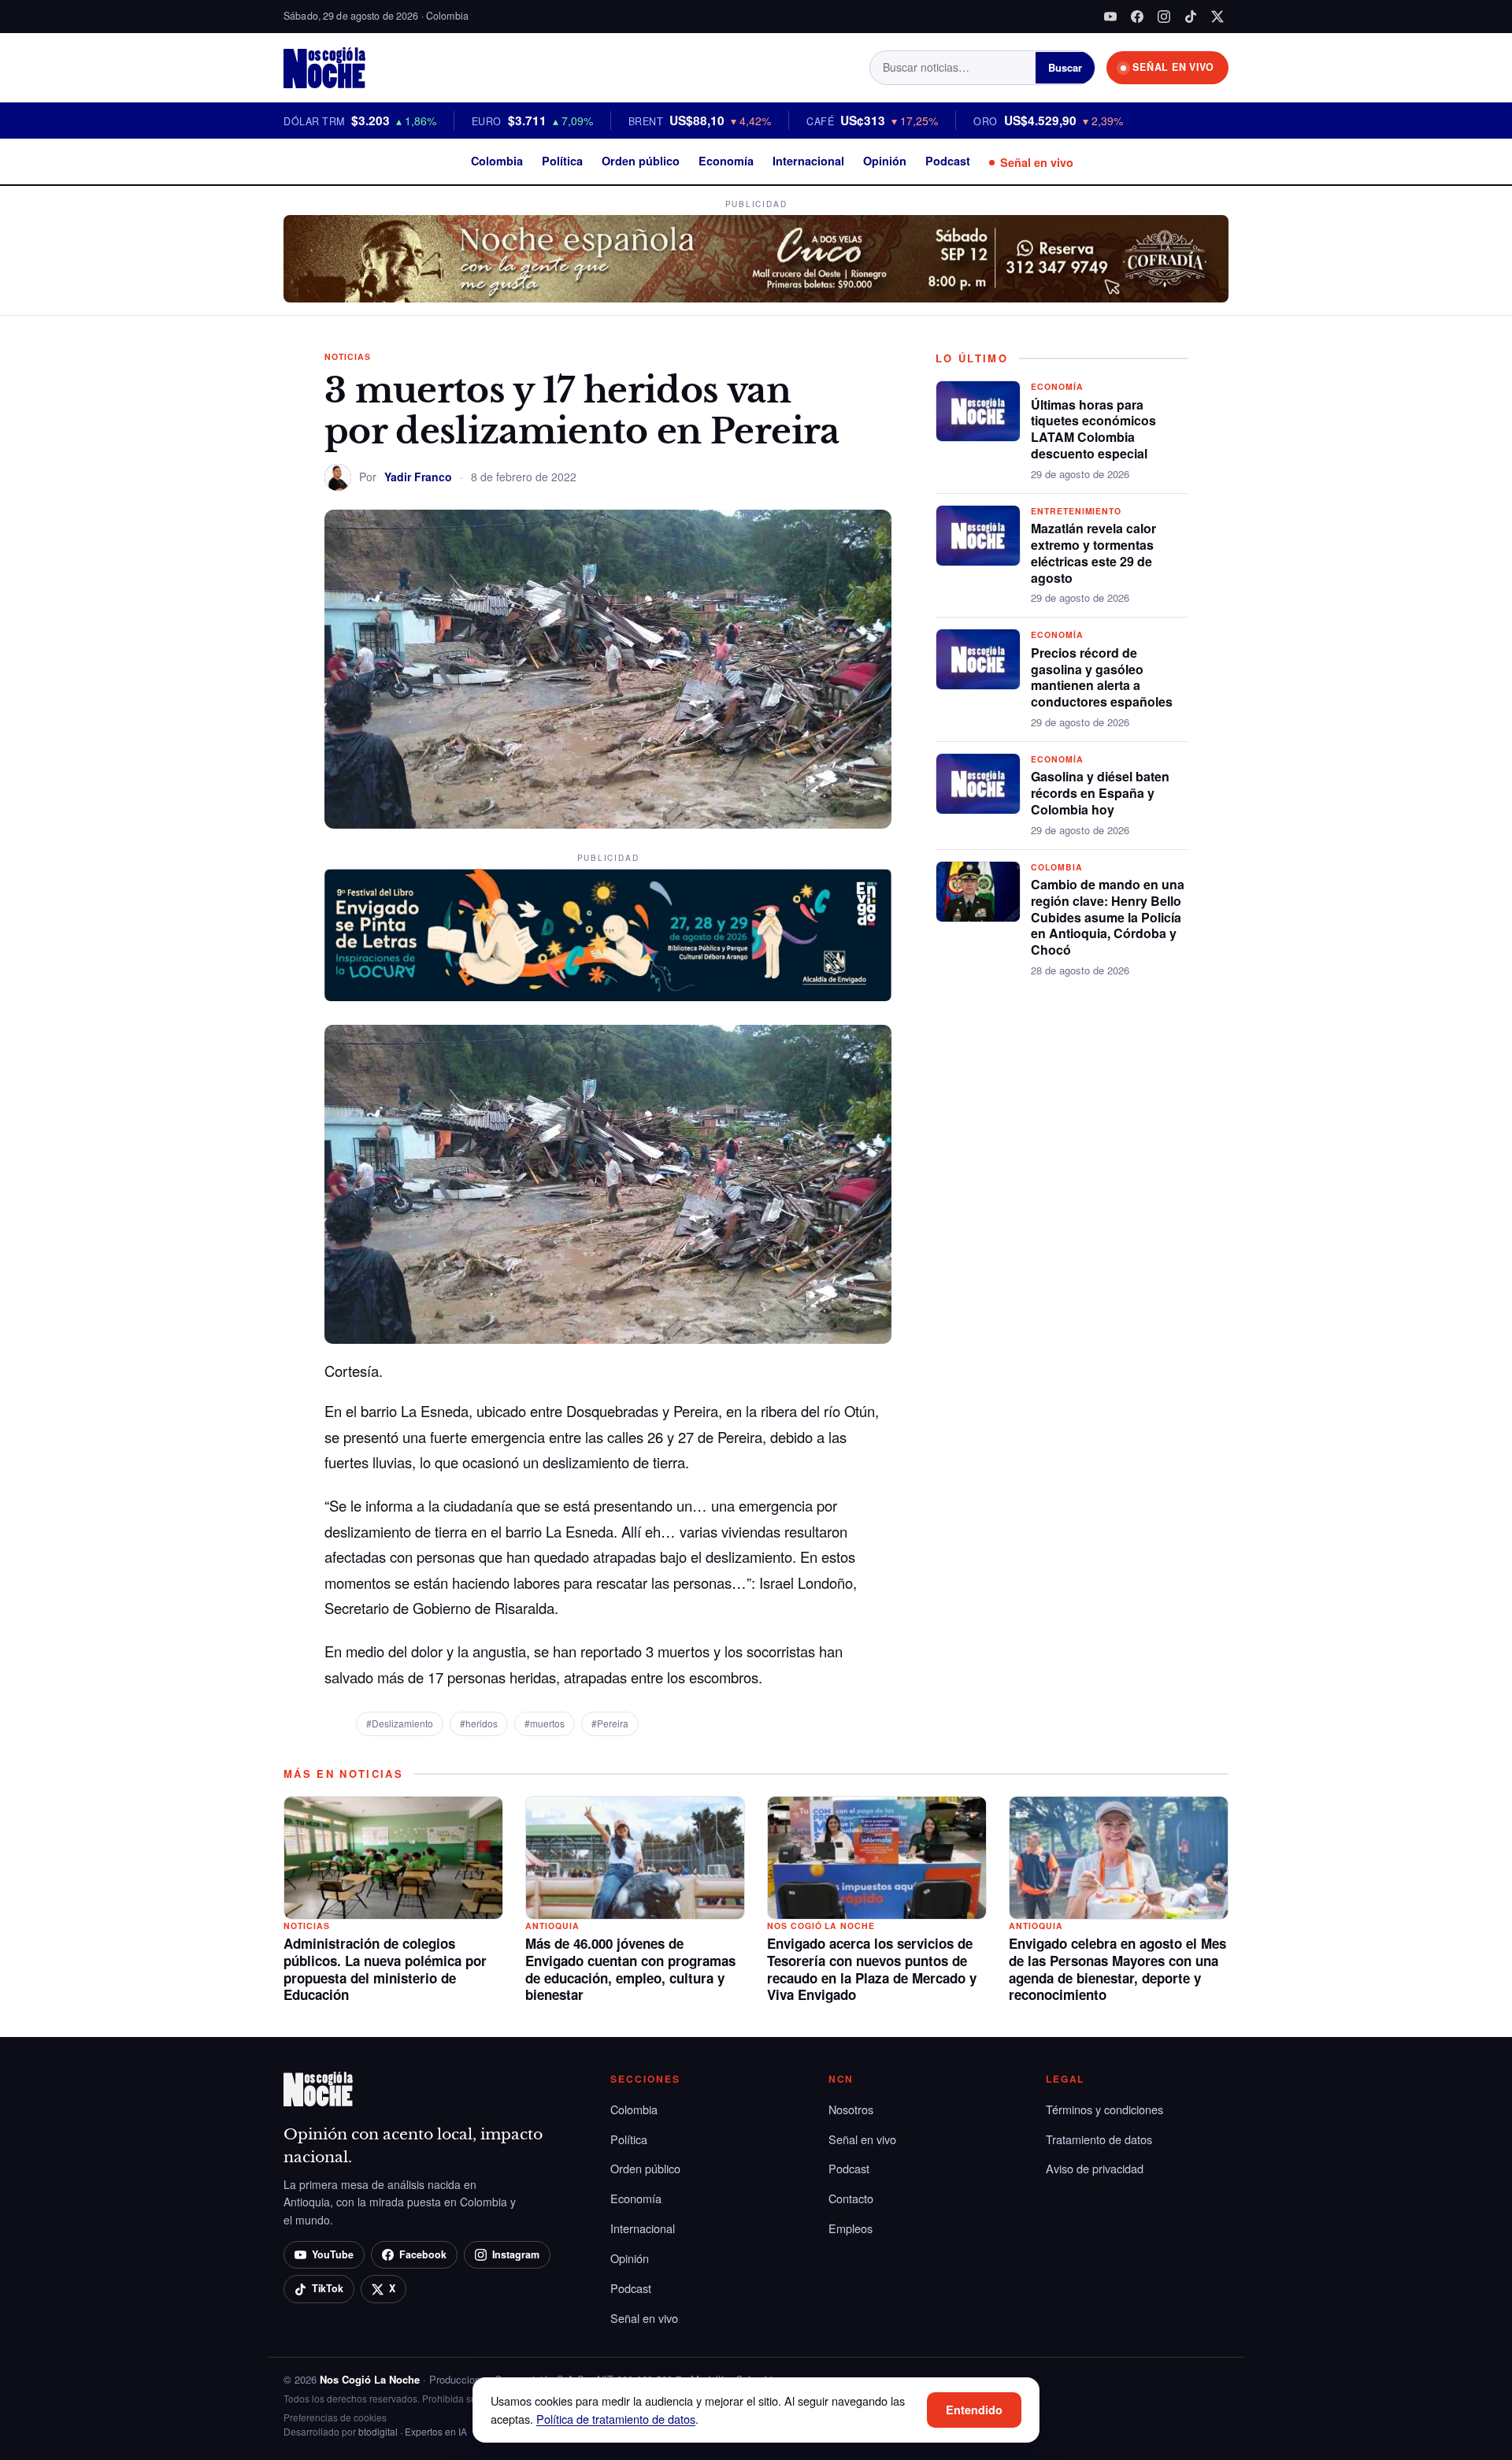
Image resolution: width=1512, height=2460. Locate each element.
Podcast (948, 161)
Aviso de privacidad (1095, 2168)
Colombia (497, 161)
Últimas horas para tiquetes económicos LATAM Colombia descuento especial (1093, 429)
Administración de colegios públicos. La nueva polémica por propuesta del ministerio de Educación (385, 1969)
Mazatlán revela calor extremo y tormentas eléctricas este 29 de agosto (1093, 553)
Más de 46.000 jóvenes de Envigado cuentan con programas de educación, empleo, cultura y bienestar (630, 1969)
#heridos (479, 1723)
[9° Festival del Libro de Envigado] (608, 935)
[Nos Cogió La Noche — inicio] (324, 68)
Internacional (808, 161)
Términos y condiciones (1104, 2109)
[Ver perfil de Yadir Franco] (338, 477)
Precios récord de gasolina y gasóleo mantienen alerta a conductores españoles (1102, 677)
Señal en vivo (1037, 162)
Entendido (974, 2410)
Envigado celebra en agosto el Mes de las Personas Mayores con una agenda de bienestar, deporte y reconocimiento (1117, 1969)
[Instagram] (1164, 17)
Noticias (348, 356)
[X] (1217, 17)
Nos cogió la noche (821, 1926)
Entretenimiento (1076, 511)
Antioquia (552, 1926)
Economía (726, 161)
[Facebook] (1137, 17)
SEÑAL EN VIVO (1173, 67)
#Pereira (610, 1723)
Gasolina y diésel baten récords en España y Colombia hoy (1100, 793)
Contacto (851, 2198)
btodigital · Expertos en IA (413, 2431)
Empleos (850, 2228)
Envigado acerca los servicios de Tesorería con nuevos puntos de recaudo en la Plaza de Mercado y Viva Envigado (872, 1969)
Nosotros (851, 2109)
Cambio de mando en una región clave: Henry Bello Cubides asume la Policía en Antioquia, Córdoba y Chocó (1108, 917)
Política (562, 161)
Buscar (1065, 67)
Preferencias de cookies (335, 2417)
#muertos (545, 1723)
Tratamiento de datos (1099, 2139)
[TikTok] (1191, 17)
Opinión (885, 161)
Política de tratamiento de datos (616, 2419)
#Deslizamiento (400, 1723)
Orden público (641, 161)
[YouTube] (1110, 17)
